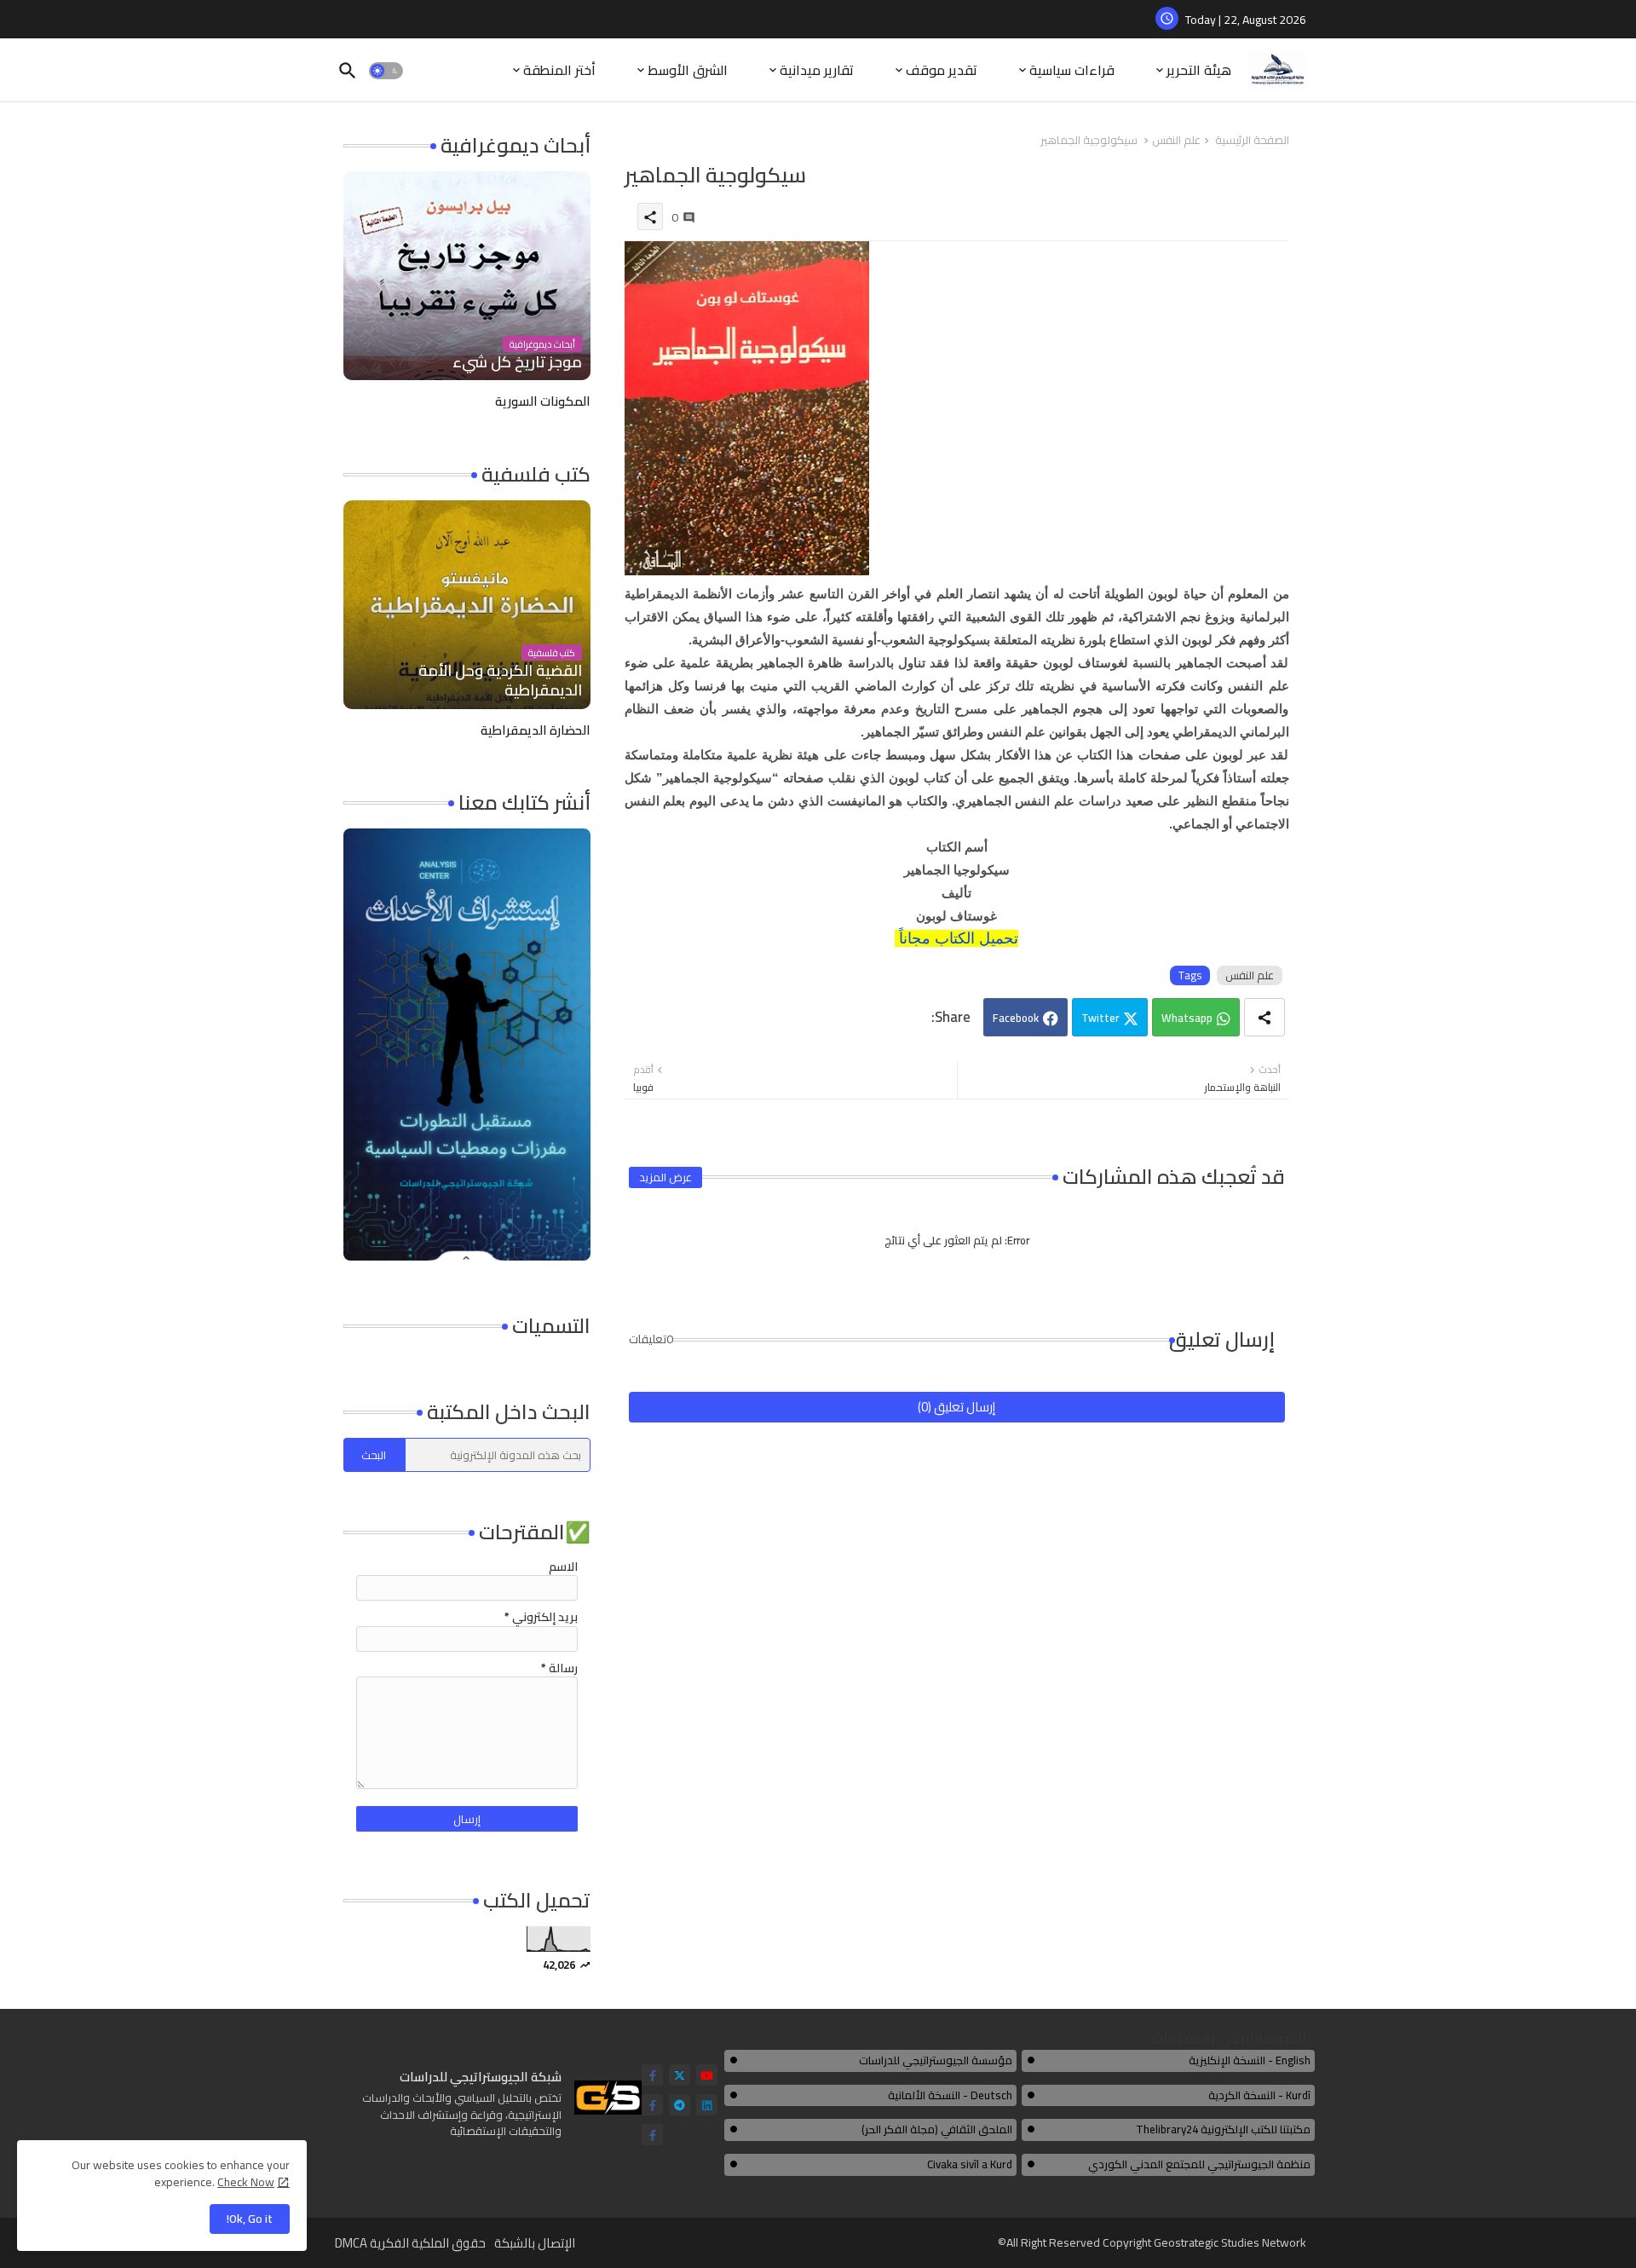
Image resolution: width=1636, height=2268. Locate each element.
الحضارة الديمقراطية (536, 730)
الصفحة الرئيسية (1252, 141)
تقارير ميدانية (817, 70)
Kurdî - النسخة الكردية (1259, 2095)
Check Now (246, 2182)
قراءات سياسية (1072, 70)
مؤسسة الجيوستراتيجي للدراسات (936, 2060)
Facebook (1016, 1018)
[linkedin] (707, 2105)
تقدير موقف (942, 70)
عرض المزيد (665, 1177)
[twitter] (680, 2075)
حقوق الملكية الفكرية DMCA (410, 2243)
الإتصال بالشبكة (535, 2243)
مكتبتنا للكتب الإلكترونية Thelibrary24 (1223, 2129)
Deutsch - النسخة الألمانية (950, 2095)
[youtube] (707, 2075)
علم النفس (1176, 141)
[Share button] (1264, 1017)
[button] (386, 71)
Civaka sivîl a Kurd (970, 2164)
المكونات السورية (543, 401)
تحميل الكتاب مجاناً (959, 938)
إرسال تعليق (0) (956, 1407)
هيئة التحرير (1199, 70)
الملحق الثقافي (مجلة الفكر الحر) (937, 2129)
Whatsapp (1187, 1018)
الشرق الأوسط (688, 70)
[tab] (1190, 70)
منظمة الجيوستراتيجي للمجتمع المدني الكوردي (1199, 2164)
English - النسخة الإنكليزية (1250, 2060)
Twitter (1100, 1018)
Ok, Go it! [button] (250, 2219)
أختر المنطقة (559, 70)
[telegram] (680, 2105)
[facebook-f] (652, 2075)
